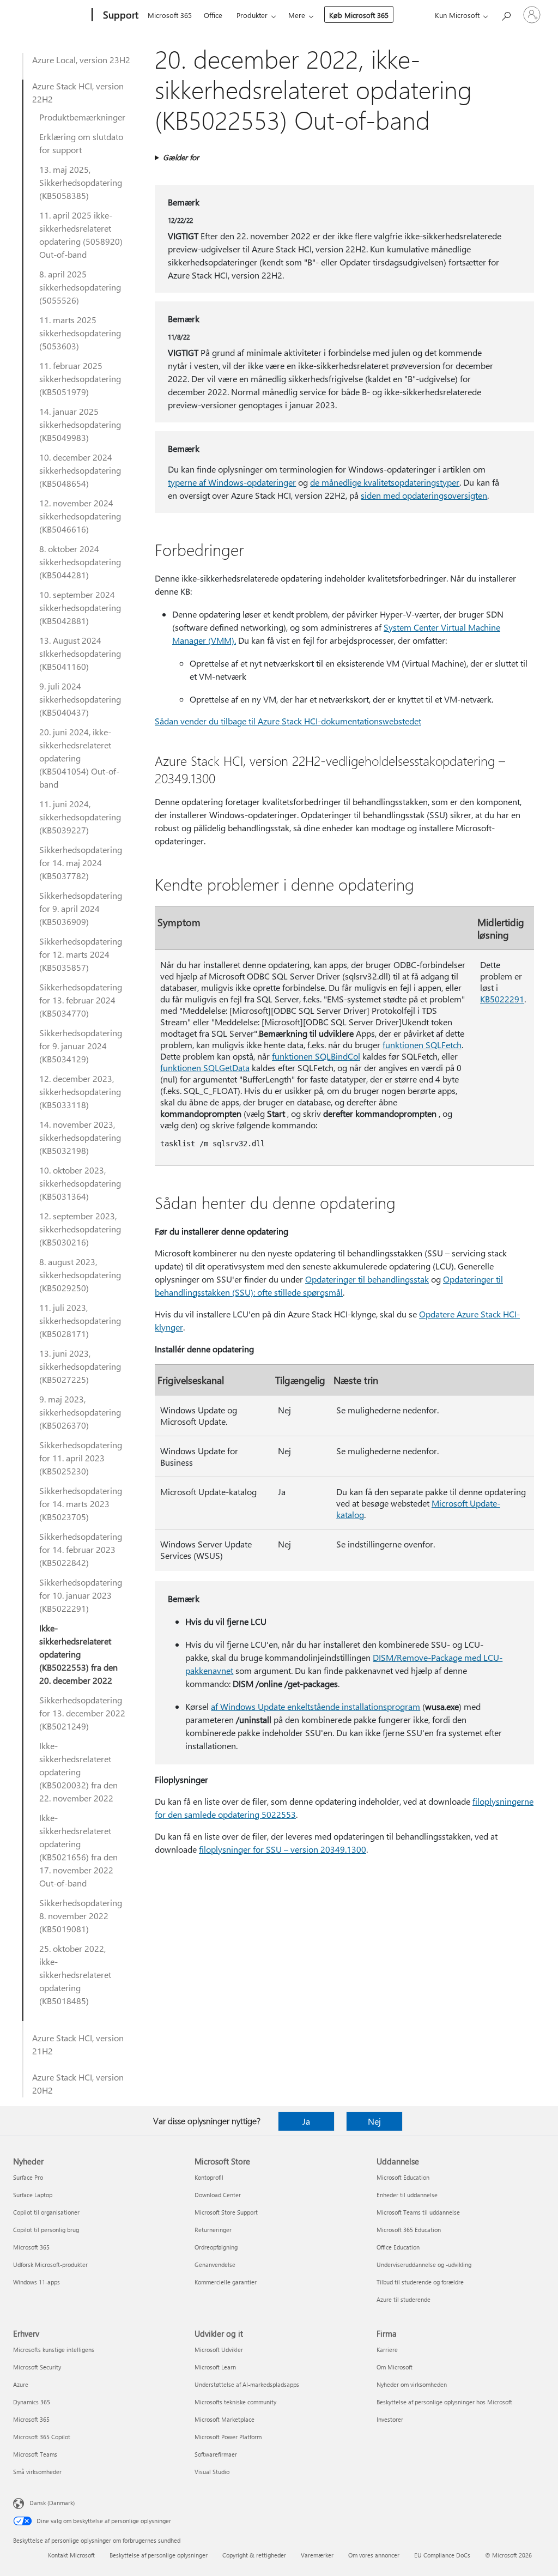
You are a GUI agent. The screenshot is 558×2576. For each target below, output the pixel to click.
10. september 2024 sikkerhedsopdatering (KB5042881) (80, 607)
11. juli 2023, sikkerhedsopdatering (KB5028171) (80, 1320)
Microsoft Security (37, 2367)
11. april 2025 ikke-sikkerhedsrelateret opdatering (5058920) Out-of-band (81, 235)
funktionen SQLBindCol (316, 1056)
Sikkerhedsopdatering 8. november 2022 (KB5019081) (81, 1916)
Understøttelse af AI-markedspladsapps (247, 2384)
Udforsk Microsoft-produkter (50, 2264)
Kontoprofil (209, 2177)
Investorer (390, 2419)
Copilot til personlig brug (46, 2230)
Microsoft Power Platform (228, 2437)
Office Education (398, 2247)
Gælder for (181, 157)
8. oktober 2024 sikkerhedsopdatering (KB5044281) (80, 562)
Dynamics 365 (32, 2402)
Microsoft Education (403, 2177)
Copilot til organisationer (46, 2212)
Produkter (252, 15)
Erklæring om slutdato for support (81, 143)
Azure (21, 2384)
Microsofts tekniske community (235, 2402)
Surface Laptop (33, 2195)
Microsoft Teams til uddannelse (418, 2212)
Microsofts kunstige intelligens (54, 2350)
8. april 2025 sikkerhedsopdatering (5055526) (80, 287)
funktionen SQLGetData (205, 1068)
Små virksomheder (37, 2472)
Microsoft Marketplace (225, 2419)
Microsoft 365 (170, 15)
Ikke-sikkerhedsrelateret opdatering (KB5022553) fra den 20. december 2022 (78, 1654)
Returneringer (213, 2230)
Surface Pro (28, 2177)
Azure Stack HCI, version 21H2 (78, 2044)
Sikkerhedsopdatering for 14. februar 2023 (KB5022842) (81, 1549)
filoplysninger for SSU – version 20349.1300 (283, 1849)
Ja (306, 2121)
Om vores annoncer (374, 2555)
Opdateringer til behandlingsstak (367, 1279)
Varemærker (317, 2555)
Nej (374, 2121)
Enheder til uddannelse (407, 2195)
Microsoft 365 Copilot (42, 2437)
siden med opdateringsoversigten (424, 495)
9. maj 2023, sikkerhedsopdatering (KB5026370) (80, 1412)
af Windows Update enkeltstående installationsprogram (316, 1706)
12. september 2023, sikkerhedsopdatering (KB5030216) (80, 1229)
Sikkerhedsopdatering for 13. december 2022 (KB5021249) (82, 1713)
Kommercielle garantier (226, 2282)
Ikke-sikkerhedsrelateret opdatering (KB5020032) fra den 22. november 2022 (78, 1772)
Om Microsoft (395, 2367)
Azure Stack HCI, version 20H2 (78, 2084)
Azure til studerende (404, 2299)
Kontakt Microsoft (71, 2555)
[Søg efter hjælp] (506, 14)
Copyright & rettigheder (254, 2555)
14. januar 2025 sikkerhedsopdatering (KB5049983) (80, 424)
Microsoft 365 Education (409, 2230)
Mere (297, 15)
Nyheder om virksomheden (412, 2384)
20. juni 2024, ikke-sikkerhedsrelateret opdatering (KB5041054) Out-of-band (79, 758)
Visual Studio (212, 2472)
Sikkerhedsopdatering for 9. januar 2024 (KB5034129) (81, 1046)
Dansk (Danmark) (52, 2503)
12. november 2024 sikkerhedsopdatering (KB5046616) (80, 516)
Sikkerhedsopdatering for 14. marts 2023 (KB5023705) (81, 1504)
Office (213, 15)
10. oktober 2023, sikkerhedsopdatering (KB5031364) (80, 1183)
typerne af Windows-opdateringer (232, 482)
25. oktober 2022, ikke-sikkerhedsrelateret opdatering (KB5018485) (75, 1975)
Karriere (387, 2350)
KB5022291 (502, 999)
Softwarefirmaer (216, 2454)
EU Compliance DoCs (442, 2555)
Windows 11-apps (37, 2282)
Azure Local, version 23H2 (81, 60)
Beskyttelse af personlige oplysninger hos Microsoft (444, 2402)
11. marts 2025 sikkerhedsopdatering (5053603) (80, 333)
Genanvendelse (215, 2264)
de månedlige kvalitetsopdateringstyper (385, 482)
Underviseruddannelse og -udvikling (424, 2264)
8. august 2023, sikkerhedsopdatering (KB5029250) (80, 1275)
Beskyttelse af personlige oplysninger (159, 2555)
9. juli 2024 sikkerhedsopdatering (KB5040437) (80, 699)
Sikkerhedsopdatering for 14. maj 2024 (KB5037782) (81, 863)
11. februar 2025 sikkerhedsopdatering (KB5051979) (80, 379)
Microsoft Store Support (226, 2212)
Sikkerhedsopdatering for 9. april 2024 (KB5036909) (81, 908)
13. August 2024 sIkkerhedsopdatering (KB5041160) (80, 653)
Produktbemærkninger (82, 117)
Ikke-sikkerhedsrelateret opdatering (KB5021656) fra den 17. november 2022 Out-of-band (78, 1850)
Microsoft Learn (215, 2367)
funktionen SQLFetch (422, 1045)
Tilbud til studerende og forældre (420, 2282)
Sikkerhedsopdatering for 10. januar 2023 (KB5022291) (81, 1595)
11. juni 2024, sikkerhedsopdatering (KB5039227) (80, 817)
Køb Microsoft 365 (359, 15)
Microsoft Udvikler (219, 2350)
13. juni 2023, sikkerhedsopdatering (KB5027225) (80, 1366)
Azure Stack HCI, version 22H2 (78, 92)
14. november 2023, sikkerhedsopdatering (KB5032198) (80, 1137)
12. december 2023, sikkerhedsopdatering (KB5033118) (80, 1092)
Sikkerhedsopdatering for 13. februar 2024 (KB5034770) (81, 1000)
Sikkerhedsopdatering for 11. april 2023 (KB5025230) (81, 1458)
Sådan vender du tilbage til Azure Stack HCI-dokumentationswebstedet (288, 721)
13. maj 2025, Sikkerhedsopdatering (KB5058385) (81, 182)
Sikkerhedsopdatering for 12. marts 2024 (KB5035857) (81, 954)
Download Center (218, 2195)
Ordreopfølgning (216, 2247)
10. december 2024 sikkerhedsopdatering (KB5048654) (80, 470)
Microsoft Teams (35, 2454)
